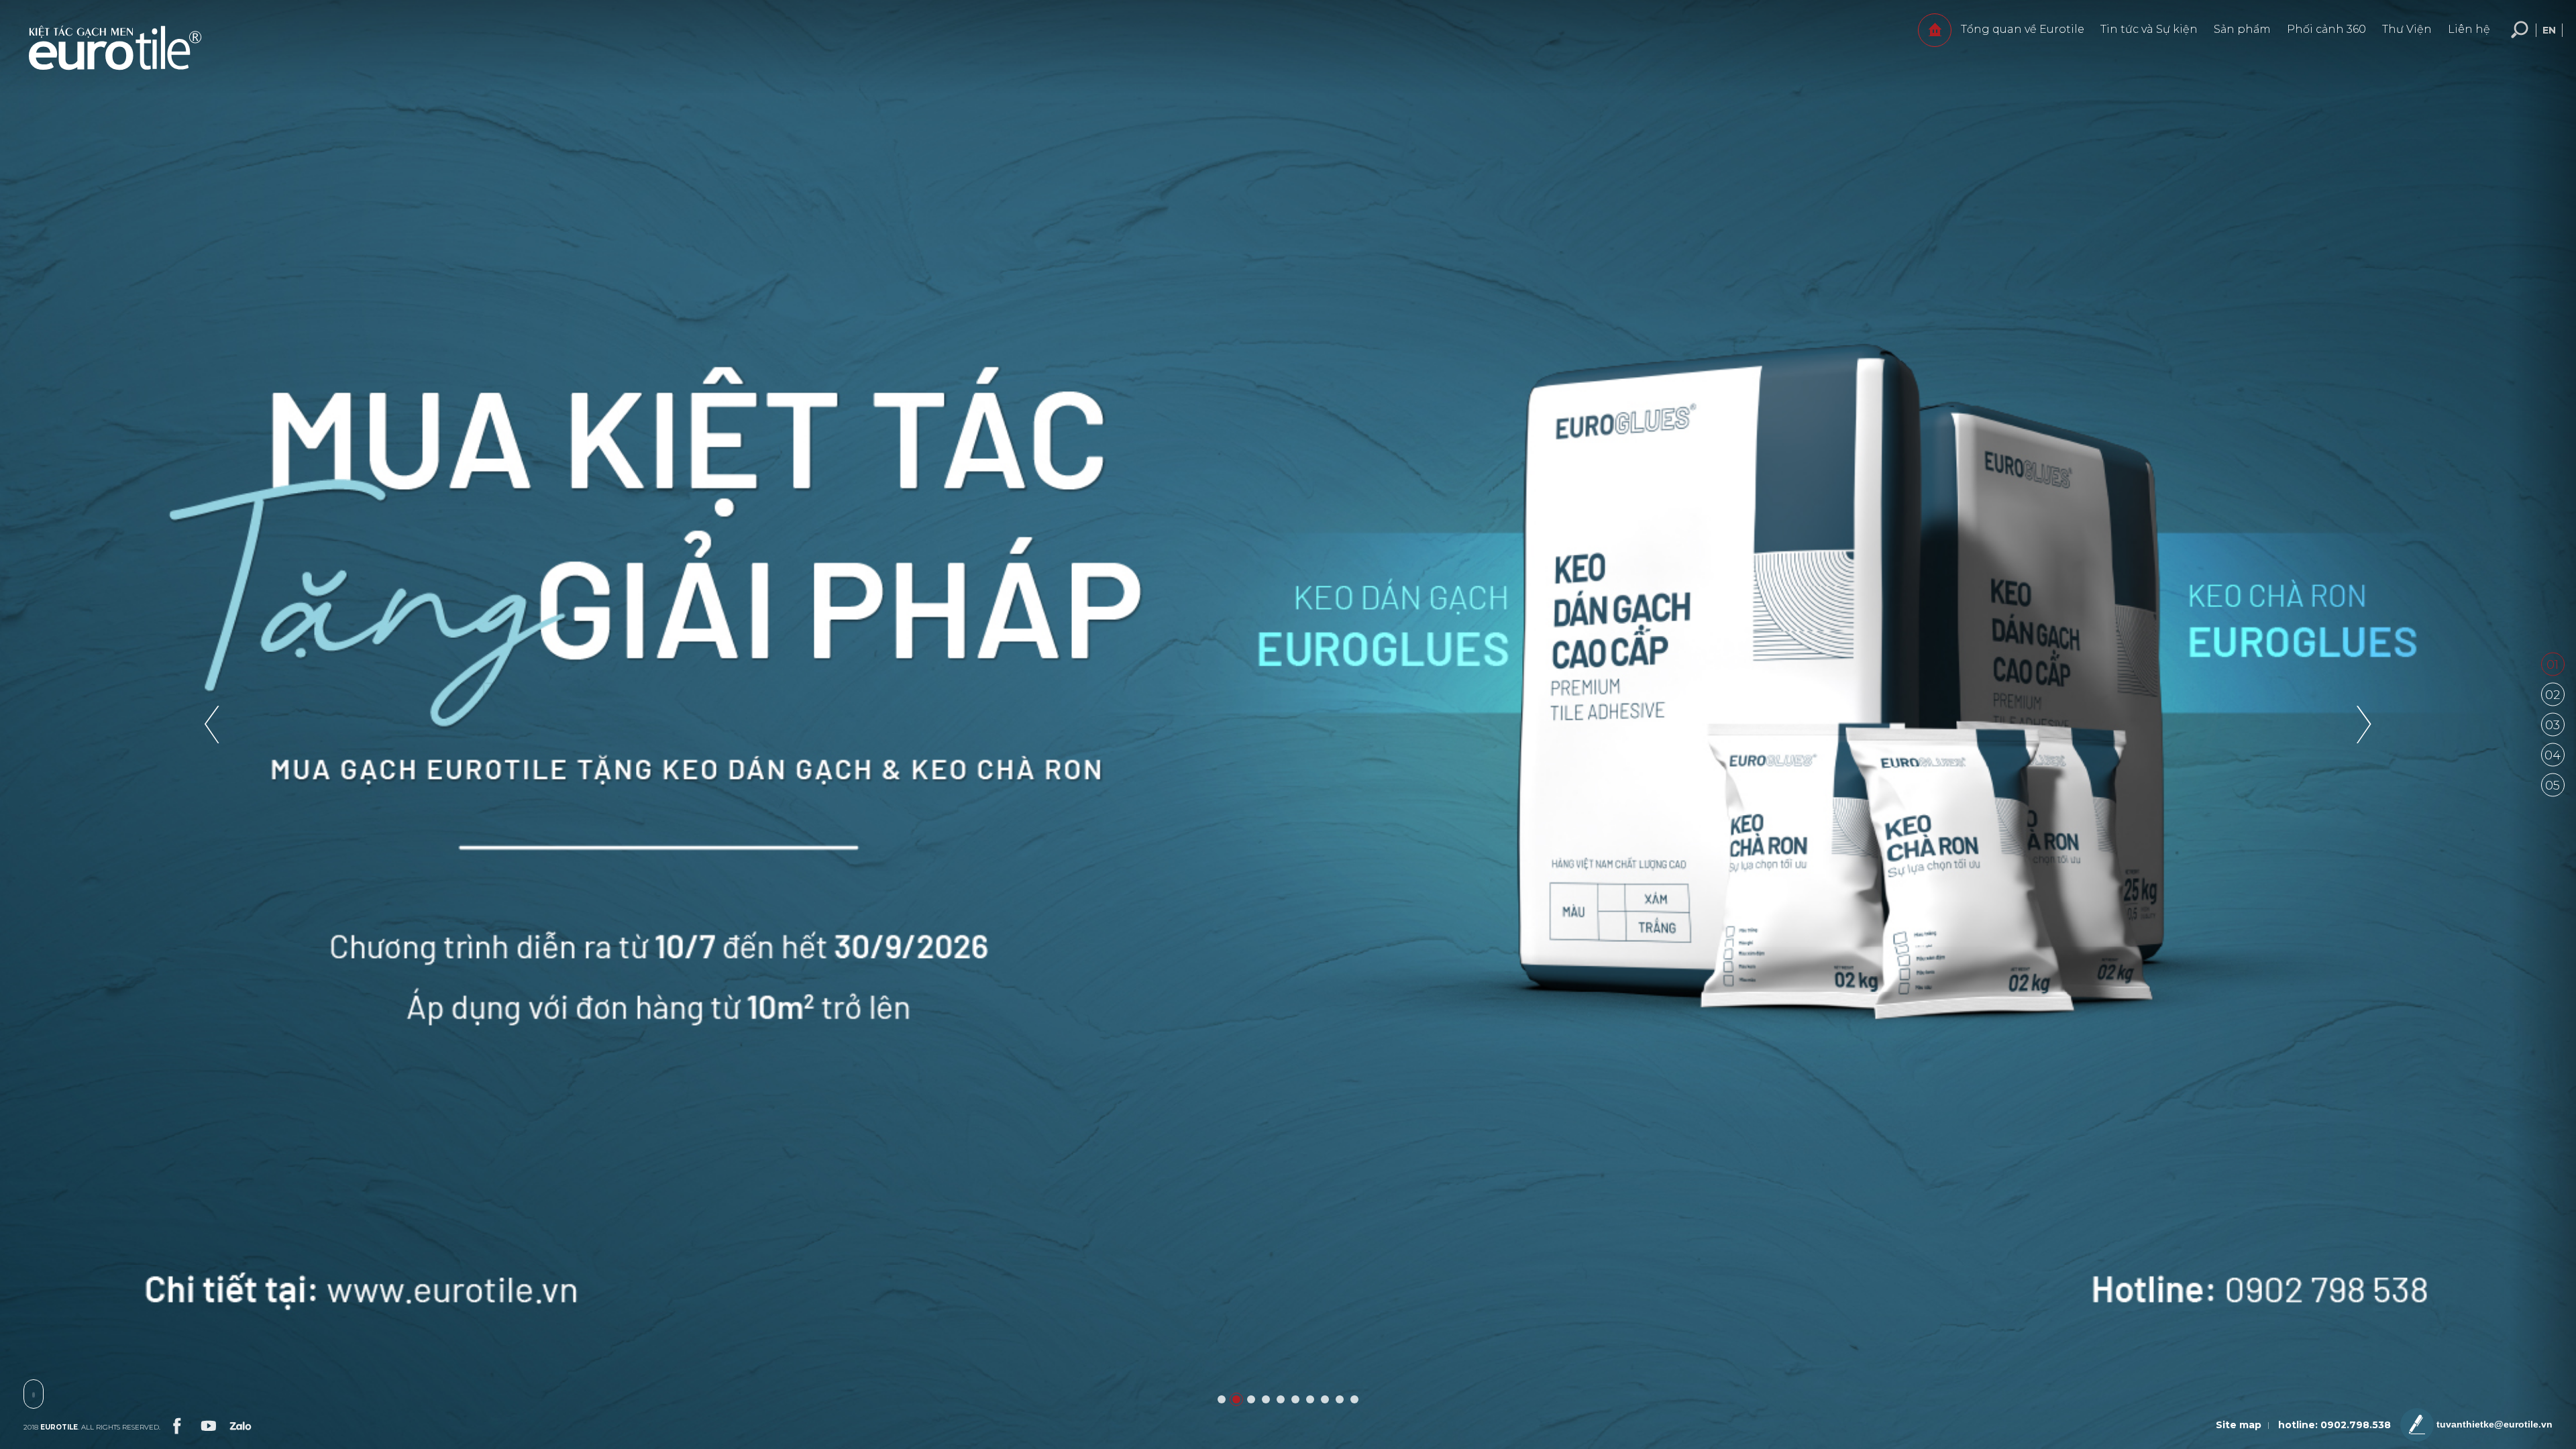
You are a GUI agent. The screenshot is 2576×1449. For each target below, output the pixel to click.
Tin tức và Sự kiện (2149, 29)
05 (2553, 786)
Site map (2239, 1425)
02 (2553, 695)
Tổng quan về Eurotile (2023, 29)
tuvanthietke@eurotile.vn (2493, 1424)
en (2549, 30)
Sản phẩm (2242, 29)
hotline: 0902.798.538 (2334, 1425)
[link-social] (176, 1424)
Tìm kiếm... (2520, 30)
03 (2553, 725)
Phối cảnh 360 (2326, 29)
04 (2553, 755)
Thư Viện (2407, 29)
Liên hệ (2469, 29)
